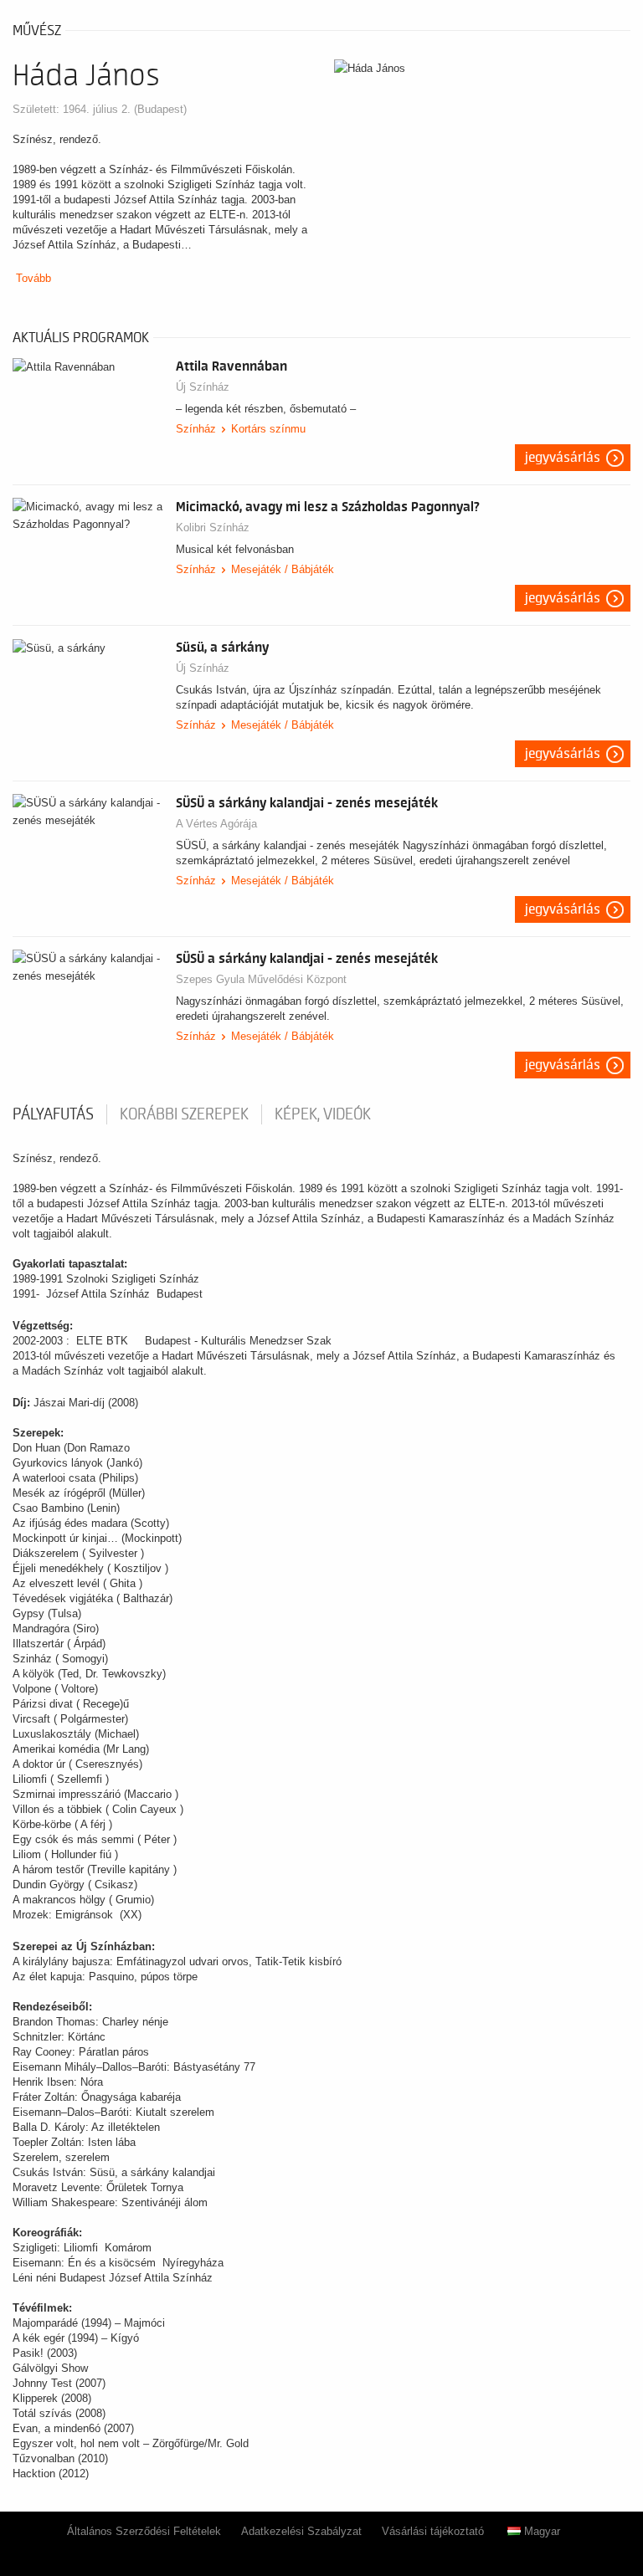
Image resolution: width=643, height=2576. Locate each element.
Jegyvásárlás (563, 458)
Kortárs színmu (268, 429)
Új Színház (203, 387)
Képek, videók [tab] (323, 1114)
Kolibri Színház (213, 527)
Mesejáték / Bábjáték (283, 569)
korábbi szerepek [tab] (184, 1114)
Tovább (33, 278)
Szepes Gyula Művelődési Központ (261, 979)
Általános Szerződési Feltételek (144, 2531)
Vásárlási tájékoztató (433, 2531)
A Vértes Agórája (216, 824)
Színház (196, 429)
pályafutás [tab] (53, 1114)
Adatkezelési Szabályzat (301, 2531)
